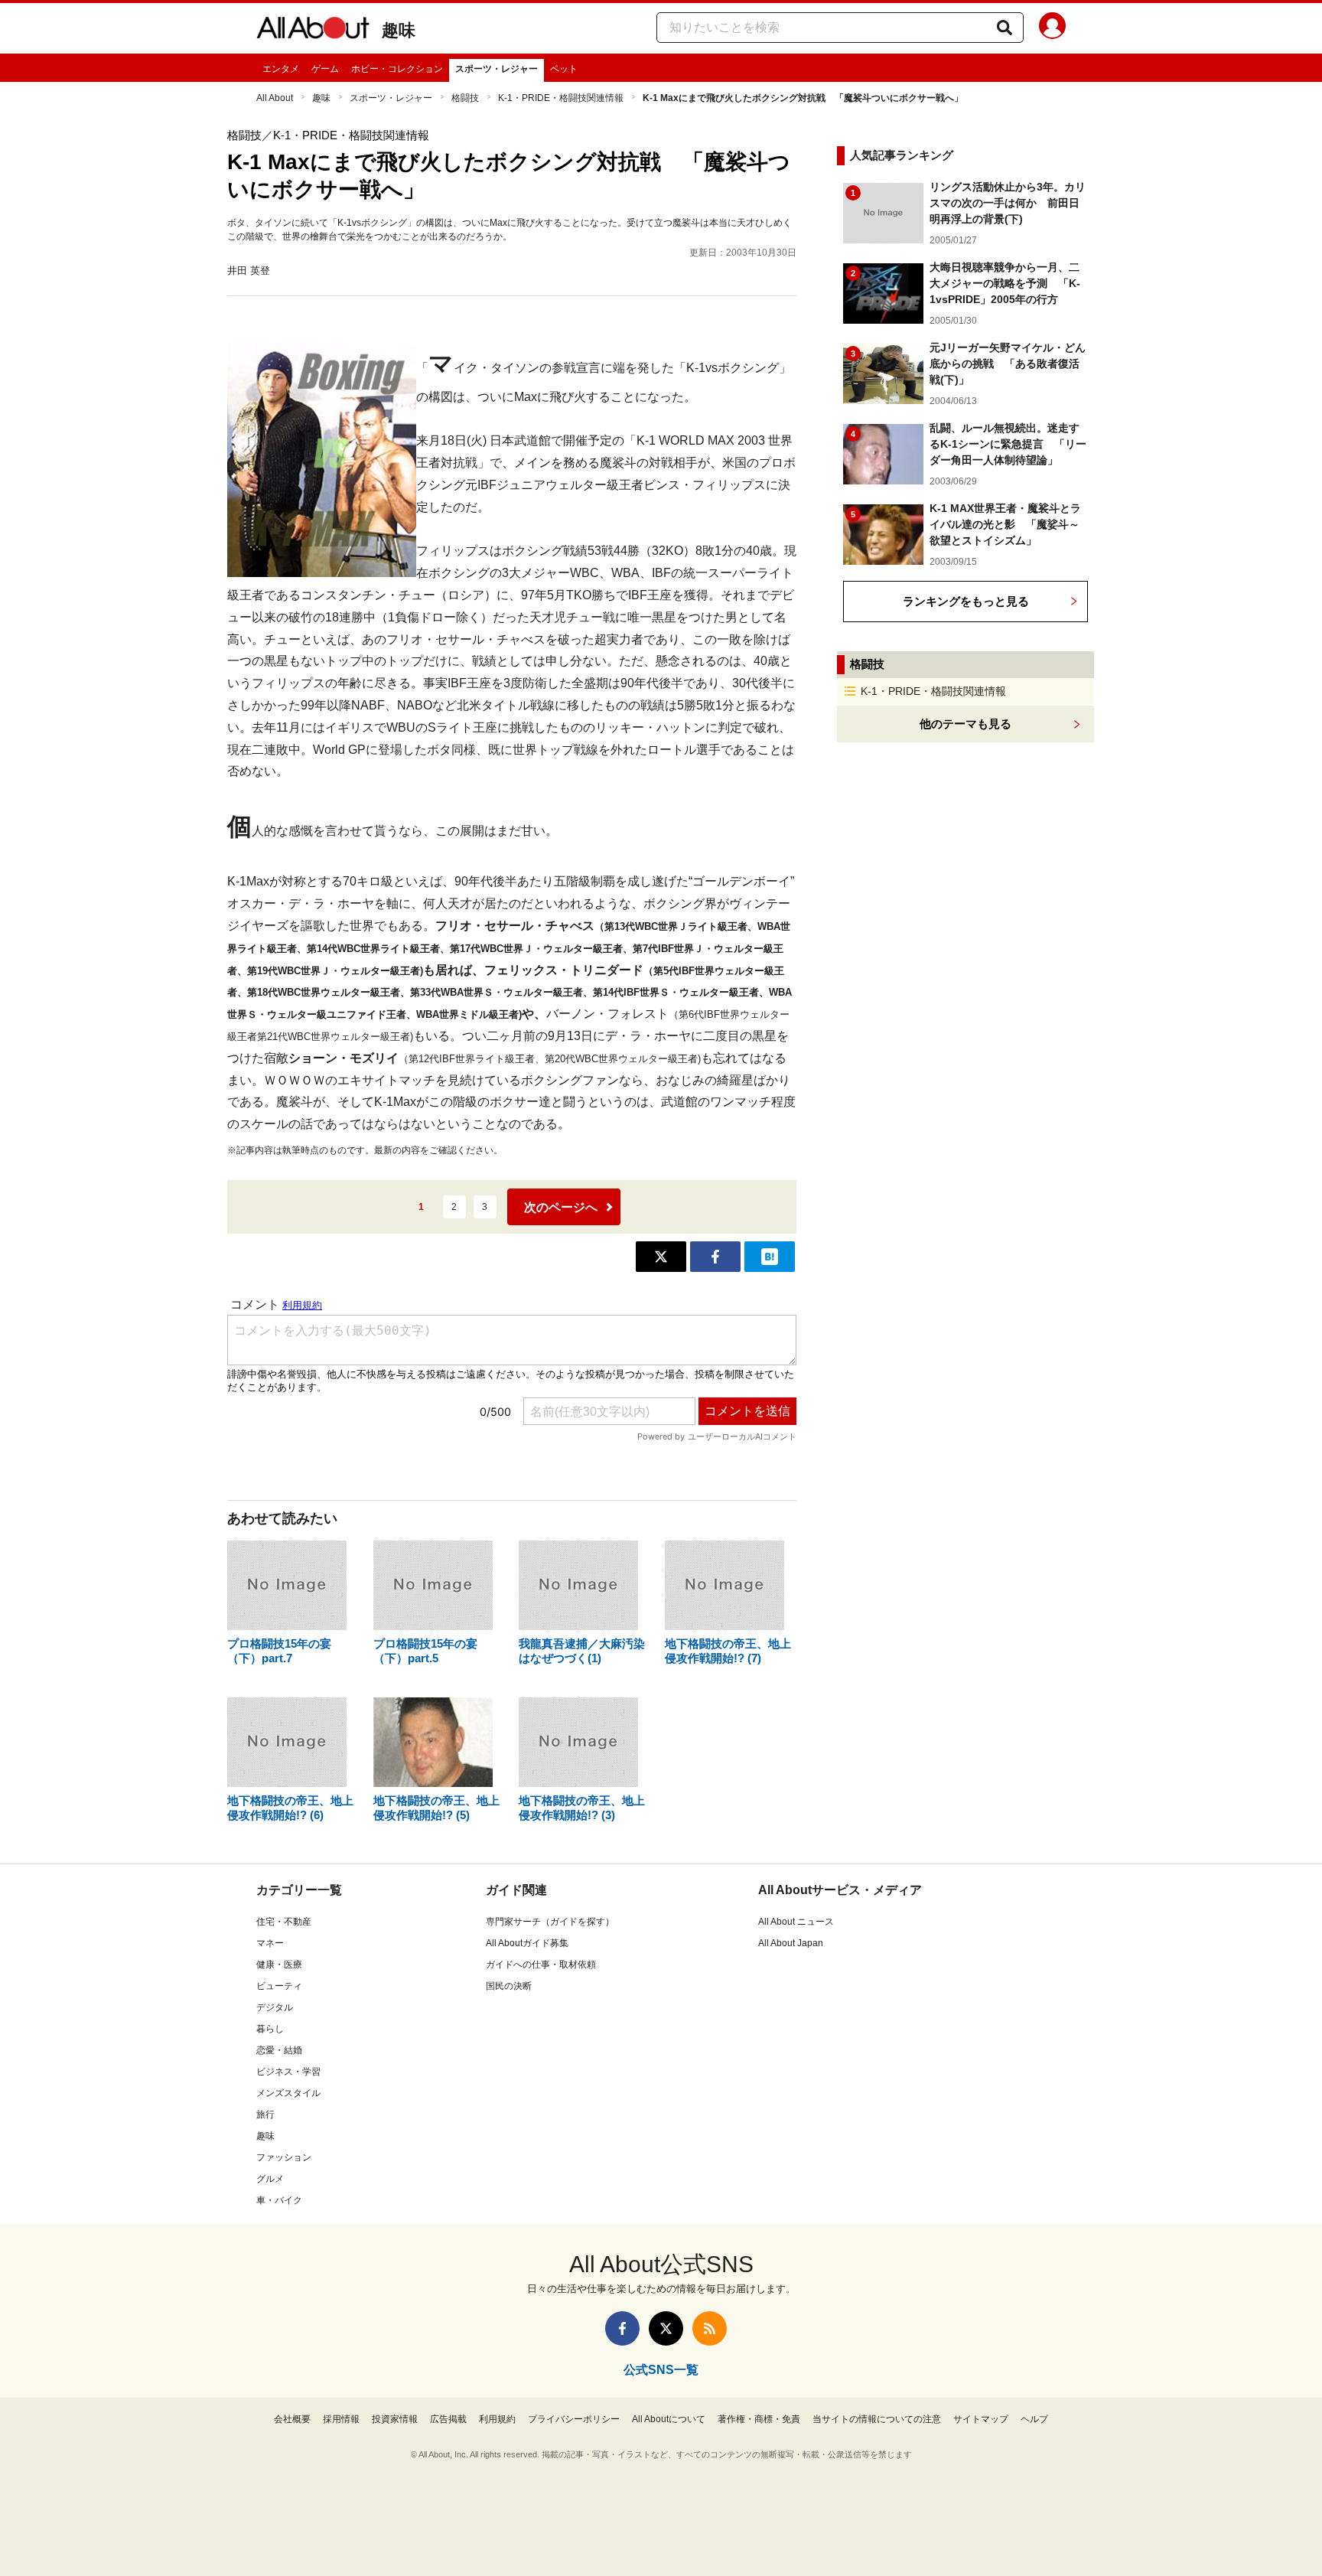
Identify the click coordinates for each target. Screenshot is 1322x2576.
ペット (564, 69)
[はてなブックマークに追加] (770, 1257)
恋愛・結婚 (279, 2050)
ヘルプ (1034, 2419)
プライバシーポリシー (574, 2419)
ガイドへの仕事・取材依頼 (541, 1965)
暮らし (270, 2029)
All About (275, 98)
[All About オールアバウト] (313, 31)
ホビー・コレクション (397, 69)
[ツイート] (661, 1257)
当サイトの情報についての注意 (877, 2419)
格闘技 (465, 98)
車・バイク (279, 2200)
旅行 (265, 2115)
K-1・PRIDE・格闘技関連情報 (561, 98)
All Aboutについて (669, 2419)
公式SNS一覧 (661, 2370)
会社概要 (292, 2419)
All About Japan (791, 1943)
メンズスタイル (288, 2093)
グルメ (270, 2179)
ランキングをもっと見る (966, 601)
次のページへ (561, 1207)
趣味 (399, 30)
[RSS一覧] (710, 2328)
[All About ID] (1052, 28)
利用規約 (497, 2419)
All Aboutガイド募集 (527, 1943)
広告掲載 (448, 2419)
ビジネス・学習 (288, 2072)
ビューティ (279, 1986)
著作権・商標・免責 (759, 2419)
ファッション (284, 2157)
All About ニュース (796, 1922)
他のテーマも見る (965, 724)
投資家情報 (395, 2419)
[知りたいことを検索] (1005, 28)
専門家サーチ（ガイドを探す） (550, 1922)
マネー (270, 1943)
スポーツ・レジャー (497, 69)
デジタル (275, 2007)
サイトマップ (981, 2419)
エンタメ (281, 69)
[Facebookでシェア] (715, 1257)
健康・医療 (279, 1965)
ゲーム (325, 69)
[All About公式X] (666, 2328)
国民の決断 (509, 1986)
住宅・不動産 (284, 1922)
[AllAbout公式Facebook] (622, 2328)
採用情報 (341, 2419)
